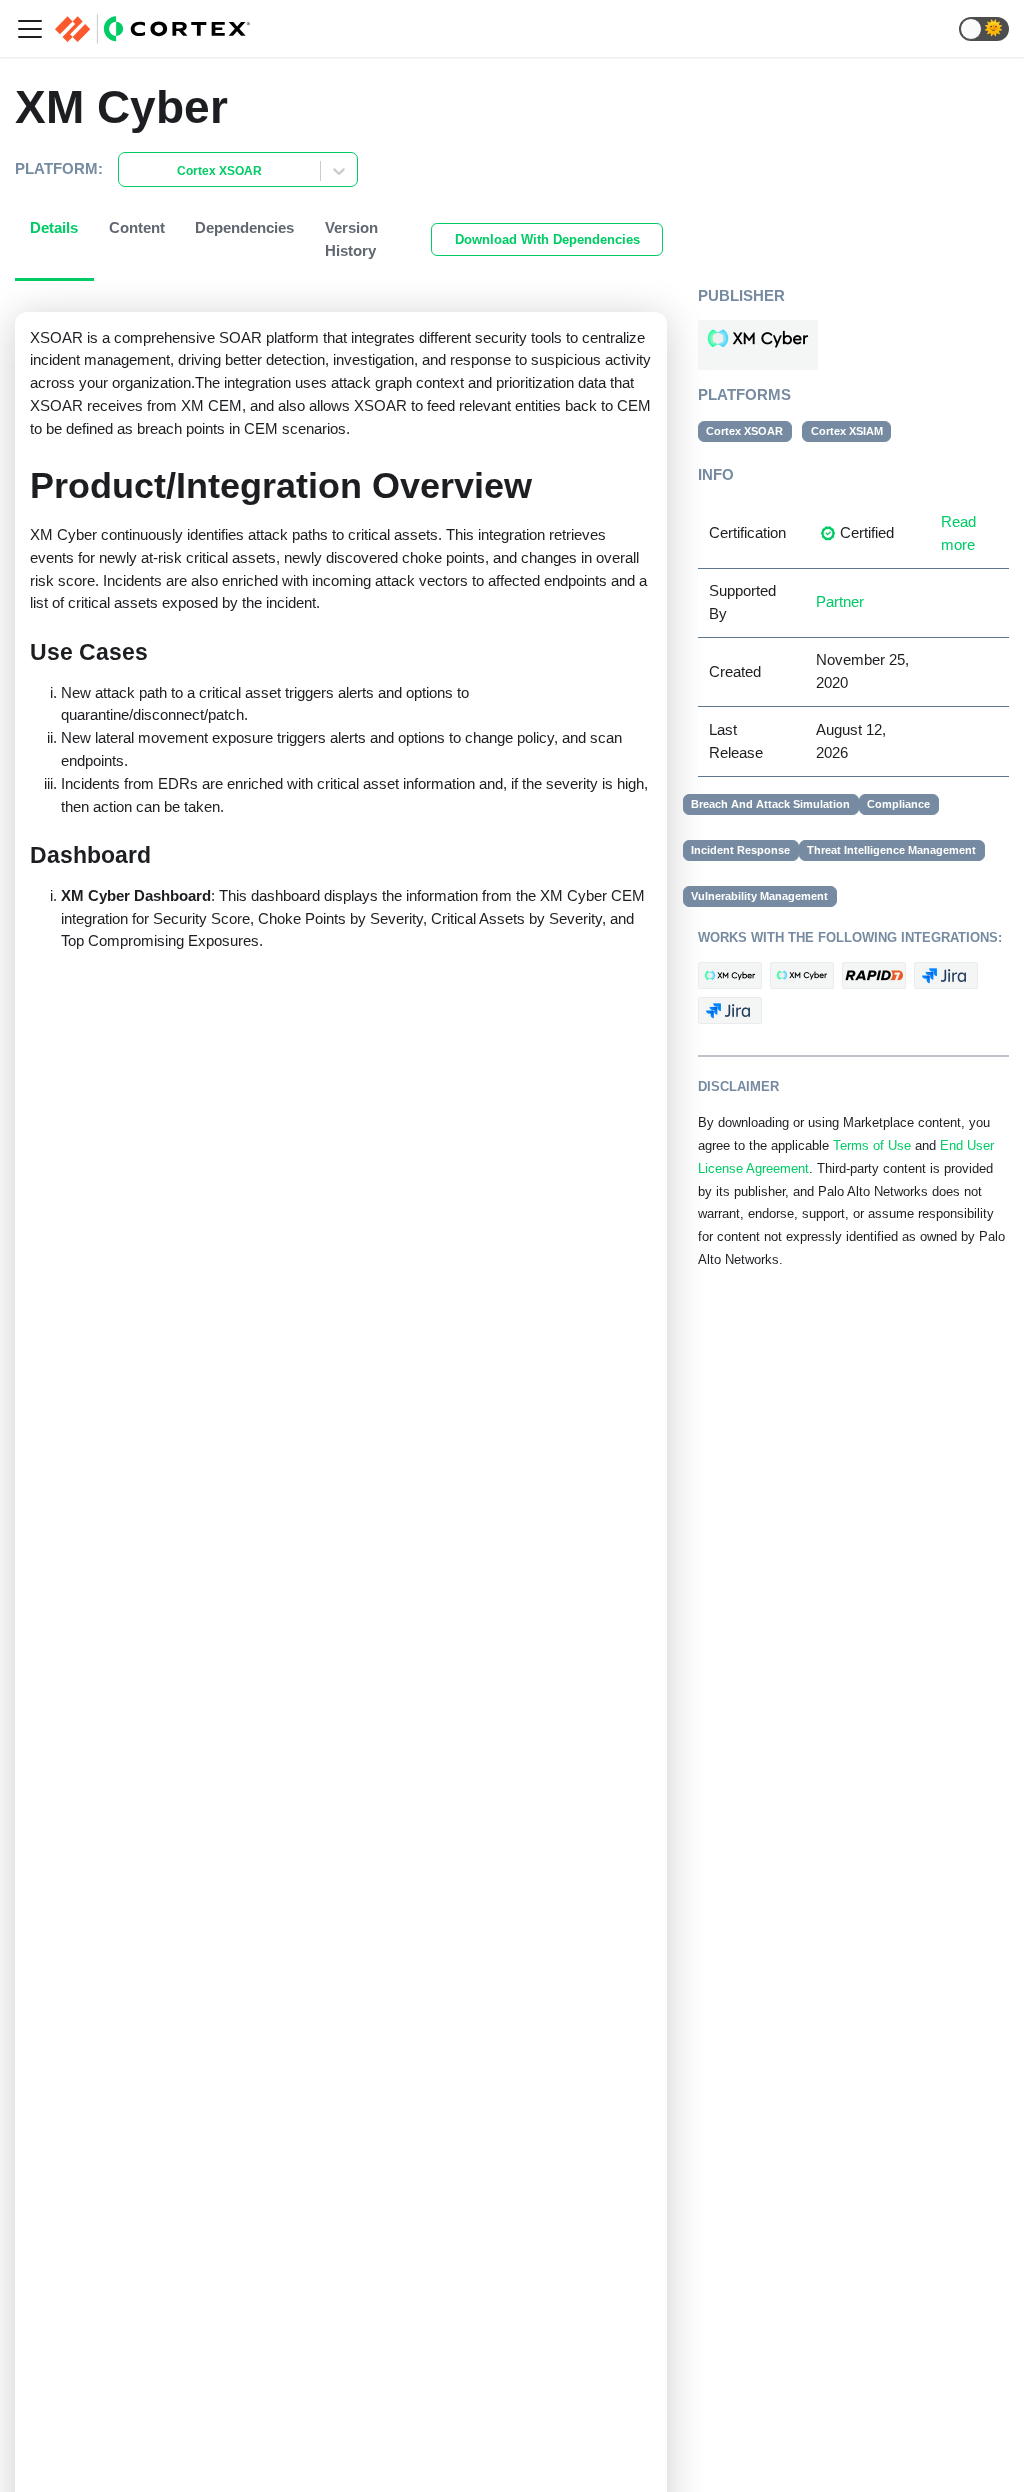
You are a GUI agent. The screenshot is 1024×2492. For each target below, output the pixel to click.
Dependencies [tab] (244, 227)
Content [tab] (137, 227)
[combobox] (131, 171)
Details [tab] (54, 227)
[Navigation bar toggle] (30, 29)
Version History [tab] (351, 239)
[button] (984, 29)
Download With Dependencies (547, 239)
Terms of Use (872, 1146)
